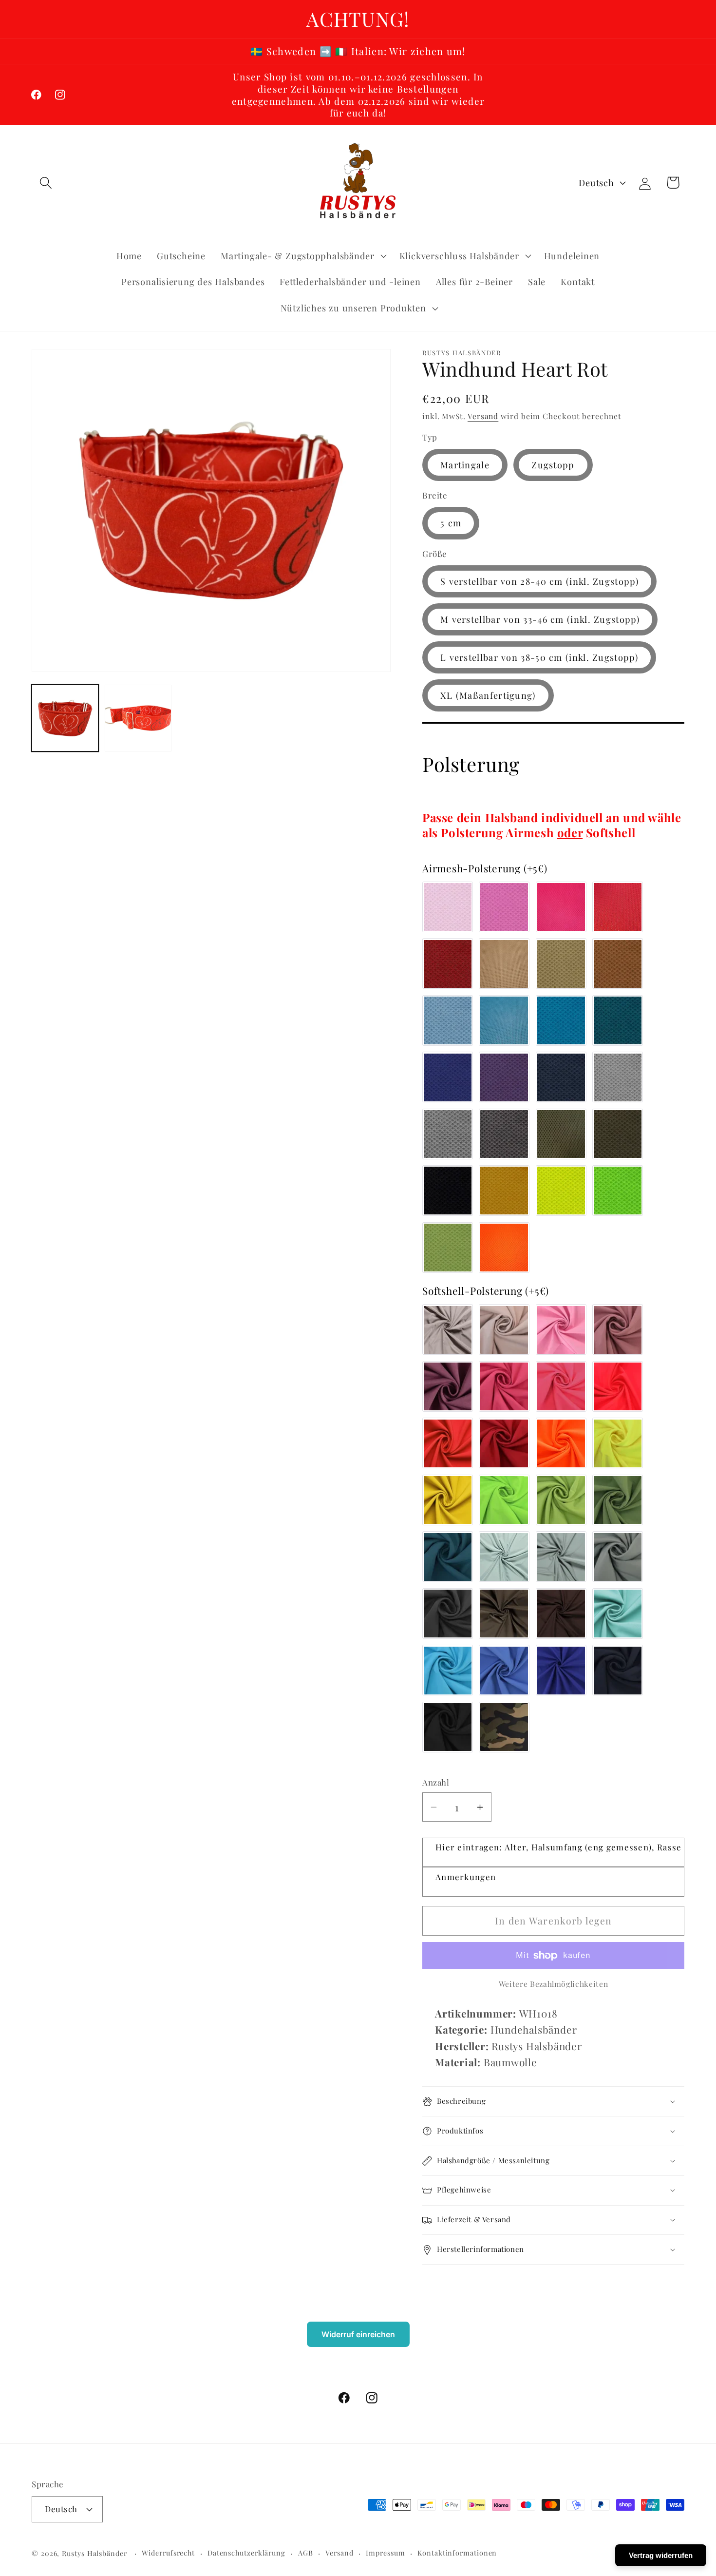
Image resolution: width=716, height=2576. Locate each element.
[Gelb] (448, 1500)
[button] (46, 183)
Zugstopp (553, 465)
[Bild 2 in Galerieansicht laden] (138, 718)
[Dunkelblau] (561, 1077)
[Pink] (561, 907)
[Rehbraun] (618, 964)
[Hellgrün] (561, 1500)
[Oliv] (561, 1134)
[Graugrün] (561, 1557)
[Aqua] (561, 1020)
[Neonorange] (504, 1248)
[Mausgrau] (618, 1557)
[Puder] (504, 1330)
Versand (483, 416)
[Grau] (448, 1134)
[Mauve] (448, 1386)
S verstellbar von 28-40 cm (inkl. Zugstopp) (539, 581)
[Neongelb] (561, 1191)
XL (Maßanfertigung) (488, 695)
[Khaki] (618, 1134)
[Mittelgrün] (618, 1500)
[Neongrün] (618, 1191)
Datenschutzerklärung (246, 2552)
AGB (306, 2552)
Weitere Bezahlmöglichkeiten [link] (554, 1984)
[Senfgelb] (504, 1191)
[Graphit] (504, 1134)
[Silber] (618, 1077)
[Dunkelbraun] (561, 1614)
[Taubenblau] (504, 1671)
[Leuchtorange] (561, 1443)
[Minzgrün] (504, 1557)
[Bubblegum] (504, 907)
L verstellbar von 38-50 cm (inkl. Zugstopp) (539, 657)
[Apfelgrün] (448, 1248)
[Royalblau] (561, 1671)
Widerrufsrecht (168, 2552)
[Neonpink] (561, 1386)
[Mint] (618, 1614)
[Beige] (561, 964)
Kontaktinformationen (457, 2552)
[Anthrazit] (448, 1614)
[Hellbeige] (504, 964)
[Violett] (504, 1077)
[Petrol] (618, 1020)
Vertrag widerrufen (661, 2555)
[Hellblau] (448, 1020)
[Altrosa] (618, 1330)
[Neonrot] (618, 1386)
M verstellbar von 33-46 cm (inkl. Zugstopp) (540, 619)
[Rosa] (448, 907)
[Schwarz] (448, 1191)
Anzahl (436, 1783)
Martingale (465, 465)
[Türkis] (448, 1671)
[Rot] (448, 964)
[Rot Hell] (618, 907)
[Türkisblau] (504, 1020)
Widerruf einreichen (358, 2334)
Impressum (385, 2552)
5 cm (451, 523)
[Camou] (504, 1727)
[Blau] (448, 1077)
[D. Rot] (504, 1443)
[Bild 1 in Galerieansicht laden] (65, 718)
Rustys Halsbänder (94, 2553)
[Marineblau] (618, 1671)
